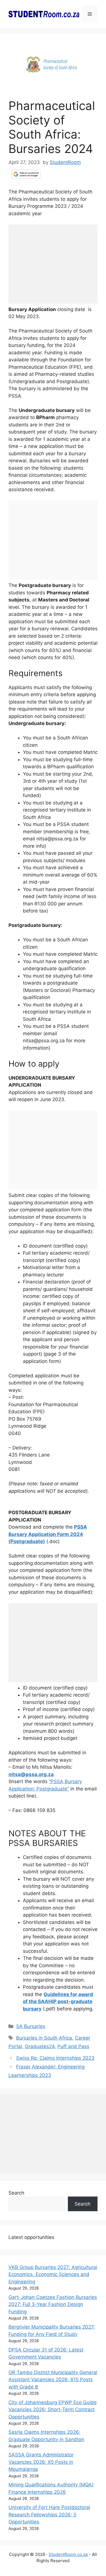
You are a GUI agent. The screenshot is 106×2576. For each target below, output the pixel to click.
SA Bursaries (31, 2026)
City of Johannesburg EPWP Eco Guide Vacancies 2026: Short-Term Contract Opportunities (53, 2410)
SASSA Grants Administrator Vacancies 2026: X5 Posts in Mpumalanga (41, 2462)
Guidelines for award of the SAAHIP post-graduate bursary (58, 2002)
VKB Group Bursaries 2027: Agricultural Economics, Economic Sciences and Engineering (53, 2274)
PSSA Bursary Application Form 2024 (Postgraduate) (48, 1534)
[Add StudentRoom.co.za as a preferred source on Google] (26, 174)
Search (16, 2193)
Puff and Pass (73, 2046)
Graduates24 (40, 2046)
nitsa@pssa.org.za (31, 1774)
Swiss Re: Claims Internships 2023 (55, 2058)
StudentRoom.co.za (68, 2554)
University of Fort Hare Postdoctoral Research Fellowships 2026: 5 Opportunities (49, 2514)
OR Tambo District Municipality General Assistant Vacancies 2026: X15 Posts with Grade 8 (53, 2380)
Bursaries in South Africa (44, 2038)
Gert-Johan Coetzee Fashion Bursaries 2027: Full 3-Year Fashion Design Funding (53, 2304)
